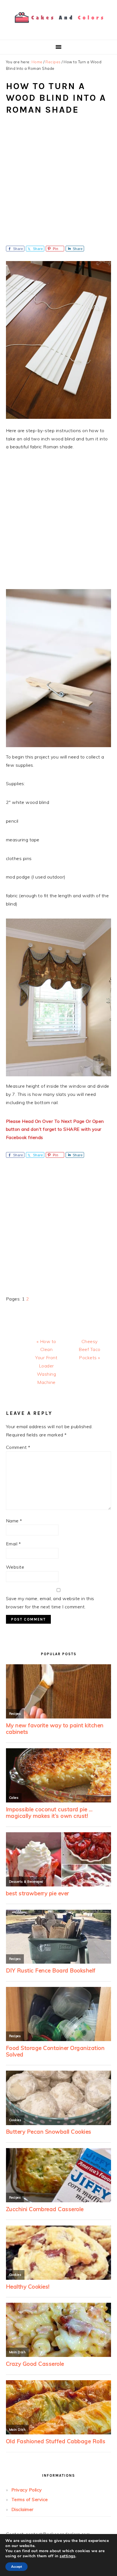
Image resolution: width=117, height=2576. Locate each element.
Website (15, 1567)
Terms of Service (30, 2499)
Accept (16, 2567)
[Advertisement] (58, 184)
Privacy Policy (27, 2490)
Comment (18, 1447)
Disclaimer (22, 2509)
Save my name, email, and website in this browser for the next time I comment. (50, 1603)
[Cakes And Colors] (58, 27)
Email (13, 1544)
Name (14, 1521)
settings (67, 2556)
